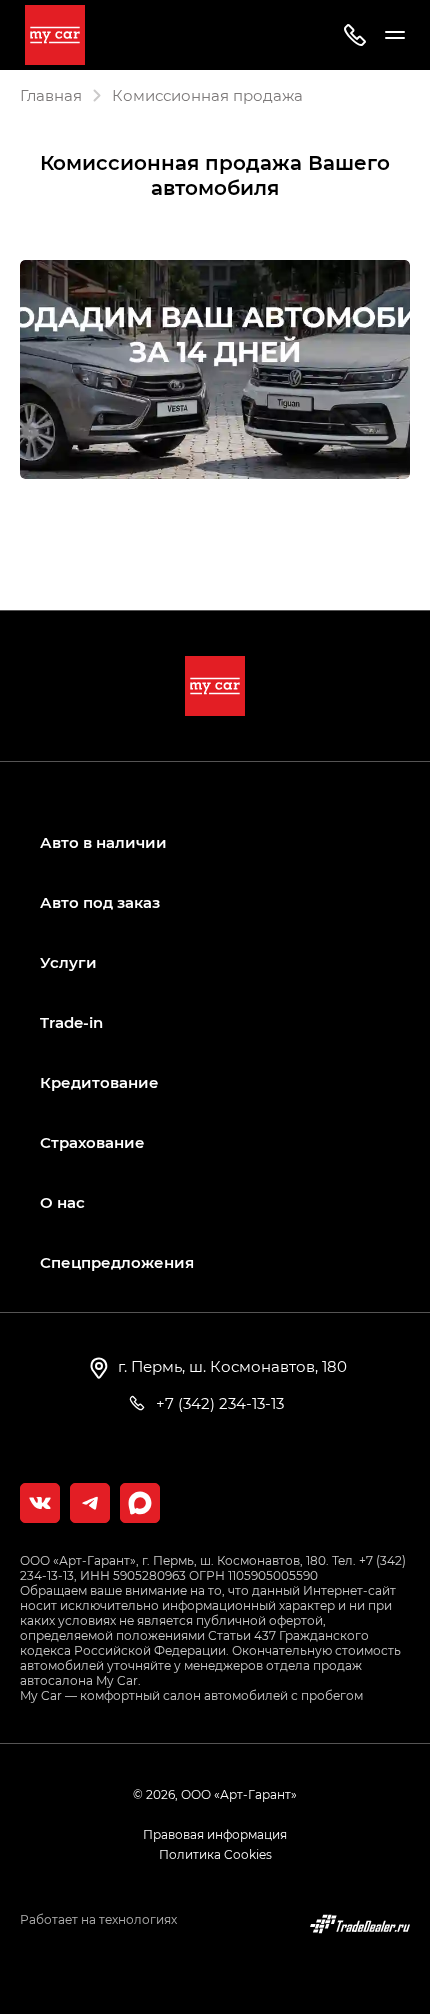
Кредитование (99, 1082)
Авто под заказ (100, 902)
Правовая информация (215, 1834)
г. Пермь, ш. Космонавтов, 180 (230, 1366)
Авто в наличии (103, 842)
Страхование (92, 1142)
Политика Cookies (215, 1854)
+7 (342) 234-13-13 (218, 1403)
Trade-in (71, 1022)
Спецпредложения (117, 1262)
